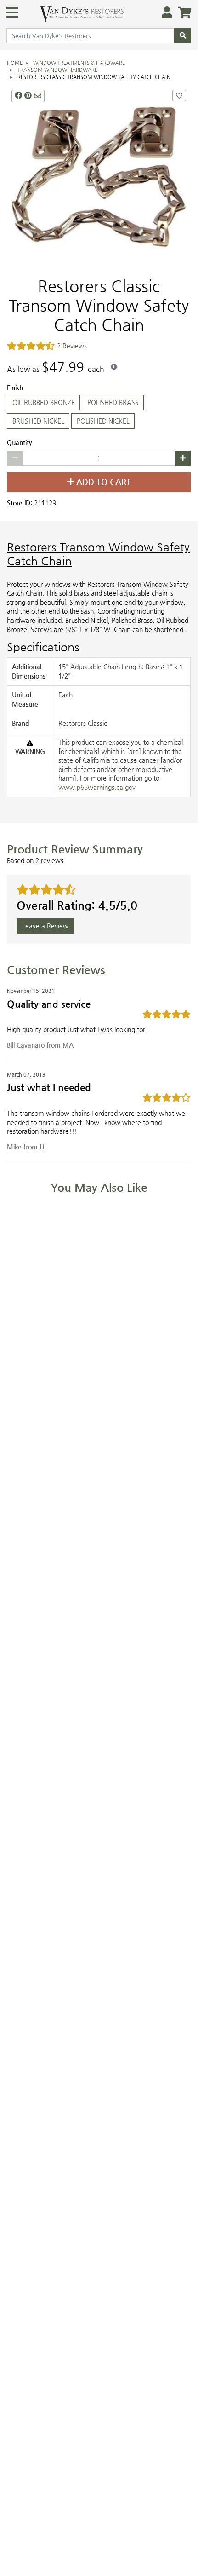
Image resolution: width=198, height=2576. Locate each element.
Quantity (20, 443)
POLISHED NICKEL (103, 421)
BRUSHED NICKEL (38, 421)
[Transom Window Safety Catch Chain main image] (99, 178)
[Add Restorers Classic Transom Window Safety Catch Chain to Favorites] (179, 96)
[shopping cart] (182, 13)
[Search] (183, 36)
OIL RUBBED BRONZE (44, 402)
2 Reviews (72, 346)
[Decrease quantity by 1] (15, 458)
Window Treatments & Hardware (79, 63)
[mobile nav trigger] (12, 12)
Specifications (43, 647)
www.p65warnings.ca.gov (97, 787)
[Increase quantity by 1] (183, 458)
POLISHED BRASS (113, 402)
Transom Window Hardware (57, 70)
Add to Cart (102, 482)
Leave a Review (45, 926)
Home (15, 63)
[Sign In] (164, 13)
